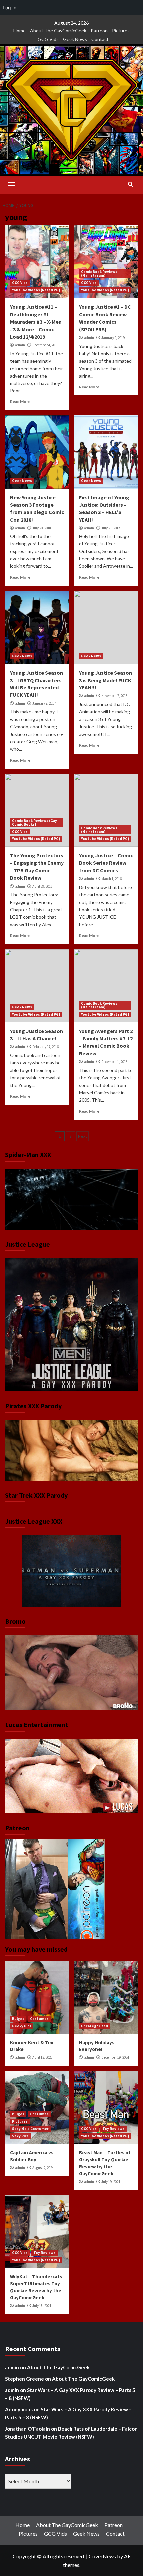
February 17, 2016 (45, 1047)
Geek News (75, 39)
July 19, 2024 (111, 2182)
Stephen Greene (24, 2379)
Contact (100, 39)
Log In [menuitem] (9, 7)
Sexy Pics (20, 2136)
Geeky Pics (22, 2026)
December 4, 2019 (45, 345)
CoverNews (102, 2556)
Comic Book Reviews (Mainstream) (99, 274)
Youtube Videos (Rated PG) (36, 290)
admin (20, 345)
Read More (20, 402)
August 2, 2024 (43, 2168)
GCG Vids (48, 39)
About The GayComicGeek (58, 30)
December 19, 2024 (115, 2057)
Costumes (39, 2019)
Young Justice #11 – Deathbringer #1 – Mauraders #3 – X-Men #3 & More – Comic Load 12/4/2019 (36, 322)
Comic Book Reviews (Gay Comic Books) (34, 822)
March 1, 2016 (112, 879)
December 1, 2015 (114, 1062)
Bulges (18, 2019)
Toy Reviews (114, 2129)
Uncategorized (95, 2026)
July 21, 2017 (111, 528)
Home (19, 30)
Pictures (121, 30)
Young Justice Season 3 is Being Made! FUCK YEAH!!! (106, 680)
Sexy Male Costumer (30, 2129)
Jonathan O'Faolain (27, 2429)
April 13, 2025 (42, 2057)
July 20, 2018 (42, 528)
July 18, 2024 (42, 2306)
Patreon (99, 30)
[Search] (131, 184)
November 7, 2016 (114, 696)
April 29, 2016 (42, 886)
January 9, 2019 (113, 338)
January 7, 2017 (44, 703)
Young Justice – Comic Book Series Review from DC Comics (106, 863)
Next (83, 1136)
